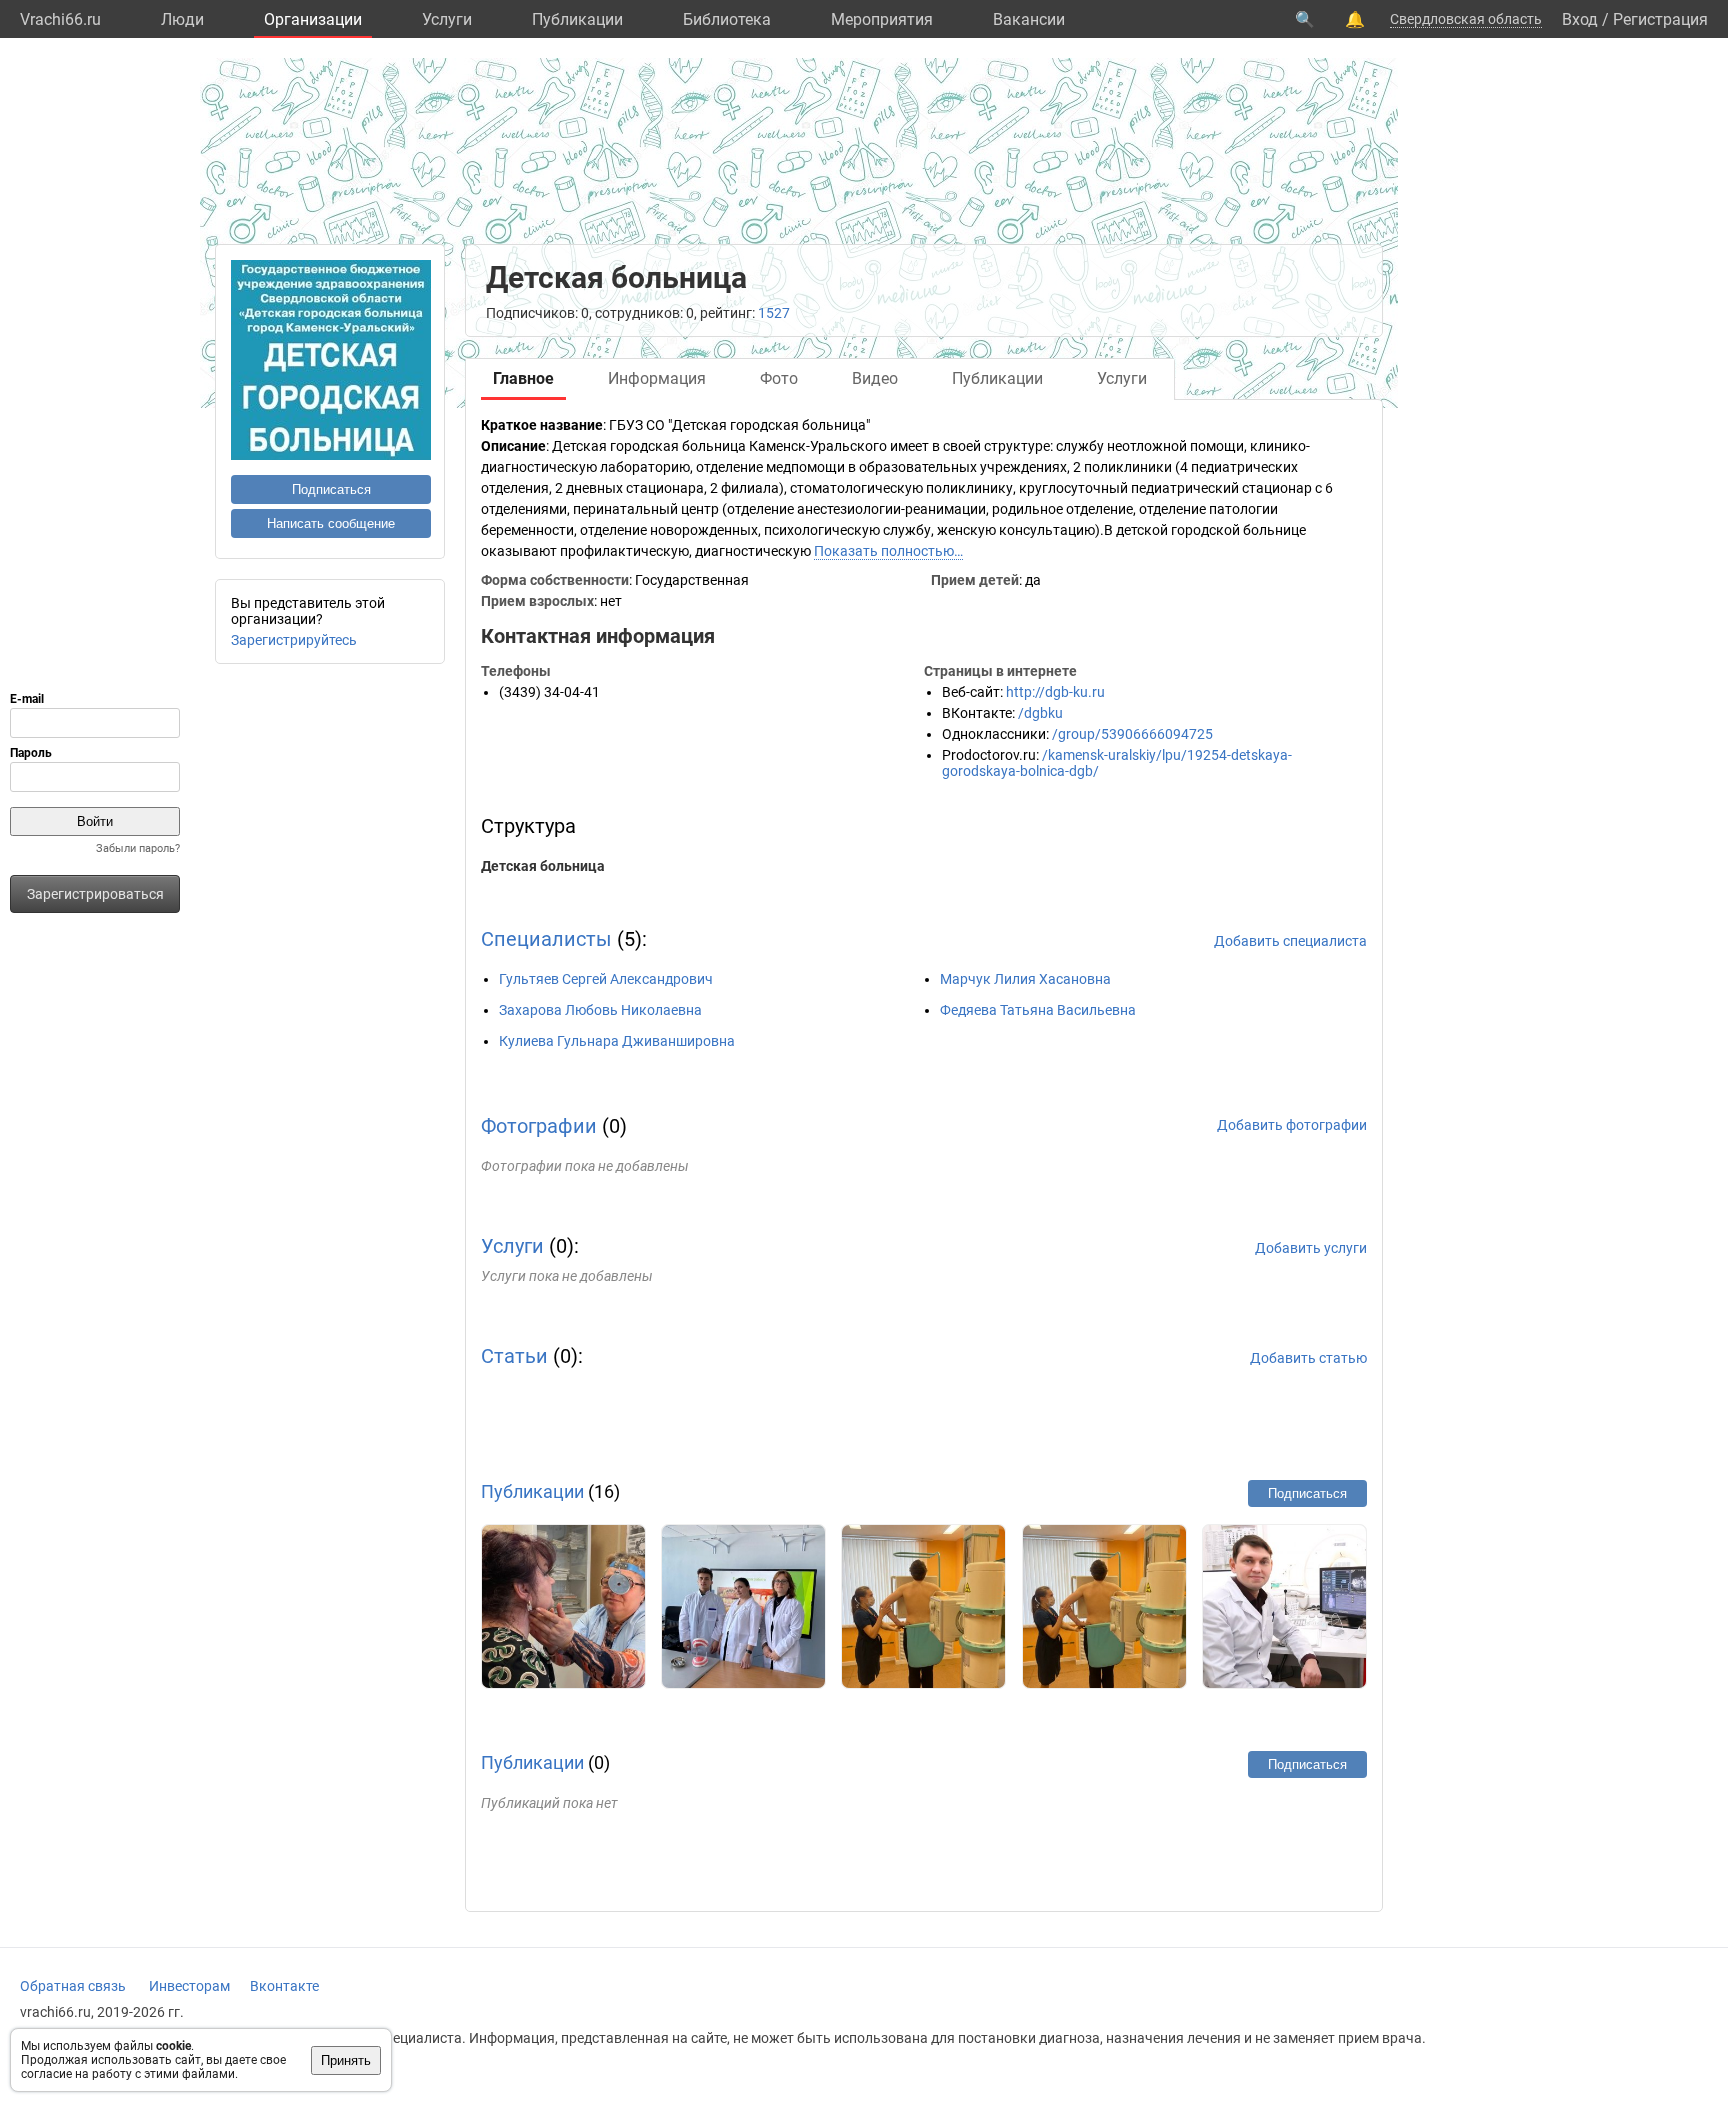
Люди (182, 19)
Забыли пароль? (138, 848)
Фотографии (539, 1126)
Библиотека (727, 19)
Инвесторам (189, 1986)
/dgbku (1040, 713)
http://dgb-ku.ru (1055, 692)
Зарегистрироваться (95, 894)
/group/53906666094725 (1132, 734)
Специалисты (546, 939)
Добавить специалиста (1290, 941)
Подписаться (331, 489)
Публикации (577, 19)
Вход (1580, 19)
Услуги (447, 19)
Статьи (514, 1356)
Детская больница (543, 866)
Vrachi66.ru (60, 19)
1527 (774, 313)
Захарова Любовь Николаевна (600, 1010)
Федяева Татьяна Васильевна (1038, 1010)
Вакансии (1029, 19)
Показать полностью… (888, 551)
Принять (346, 2060)
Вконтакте (284, 1986)
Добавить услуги (1311, 1248)
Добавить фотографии (1292, 1125)
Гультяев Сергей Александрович (606, 979)
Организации (313, 19)
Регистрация (1660, 19)
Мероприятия (882, 19)
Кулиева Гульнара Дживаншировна (617, 1041)
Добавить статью (1308, 1358)
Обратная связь (73, 1986)
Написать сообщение (331, 523)
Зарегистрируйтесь (294, 640)
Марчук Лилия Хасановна (1025, 979)
